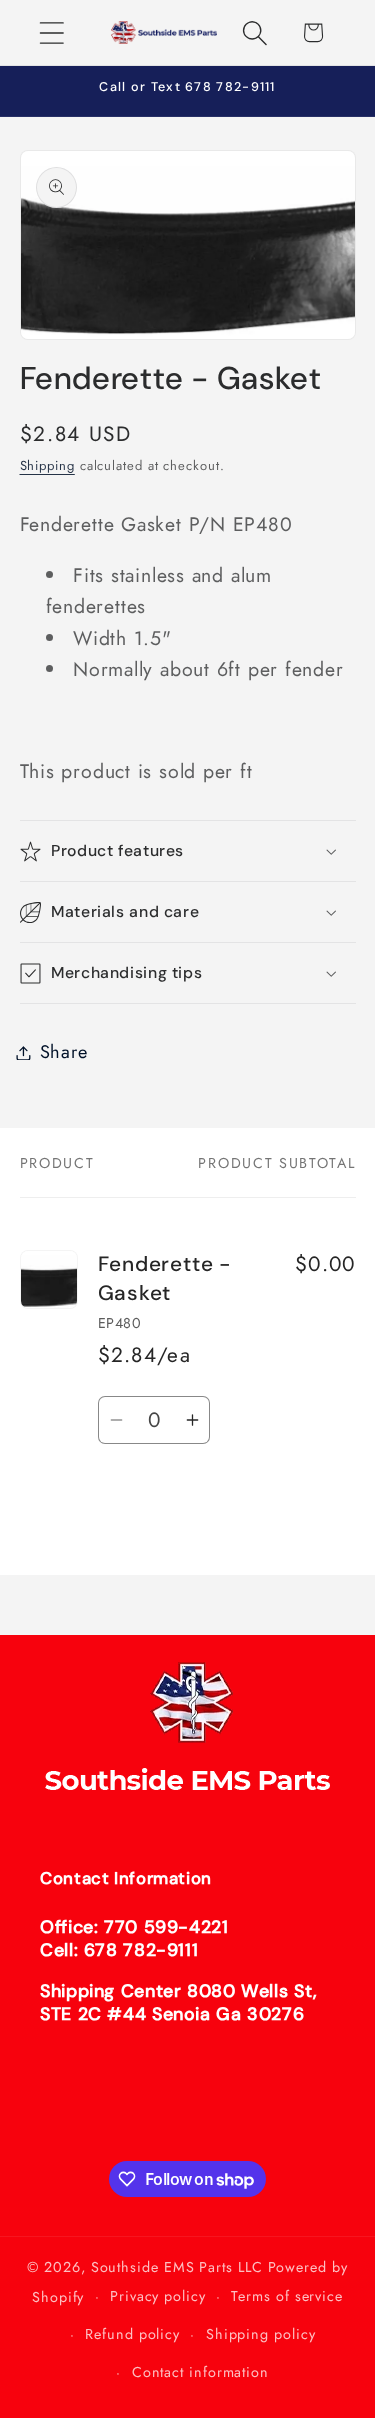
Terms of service (287, 2296)
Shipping (47, 465)
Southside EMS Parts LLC (177, 2267)
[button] (51, 32)
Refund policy (132, 2334)
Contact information (200, 2372)
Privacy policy (158, 2296)
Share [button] (64, 1052)
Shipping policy (261, 2334)
